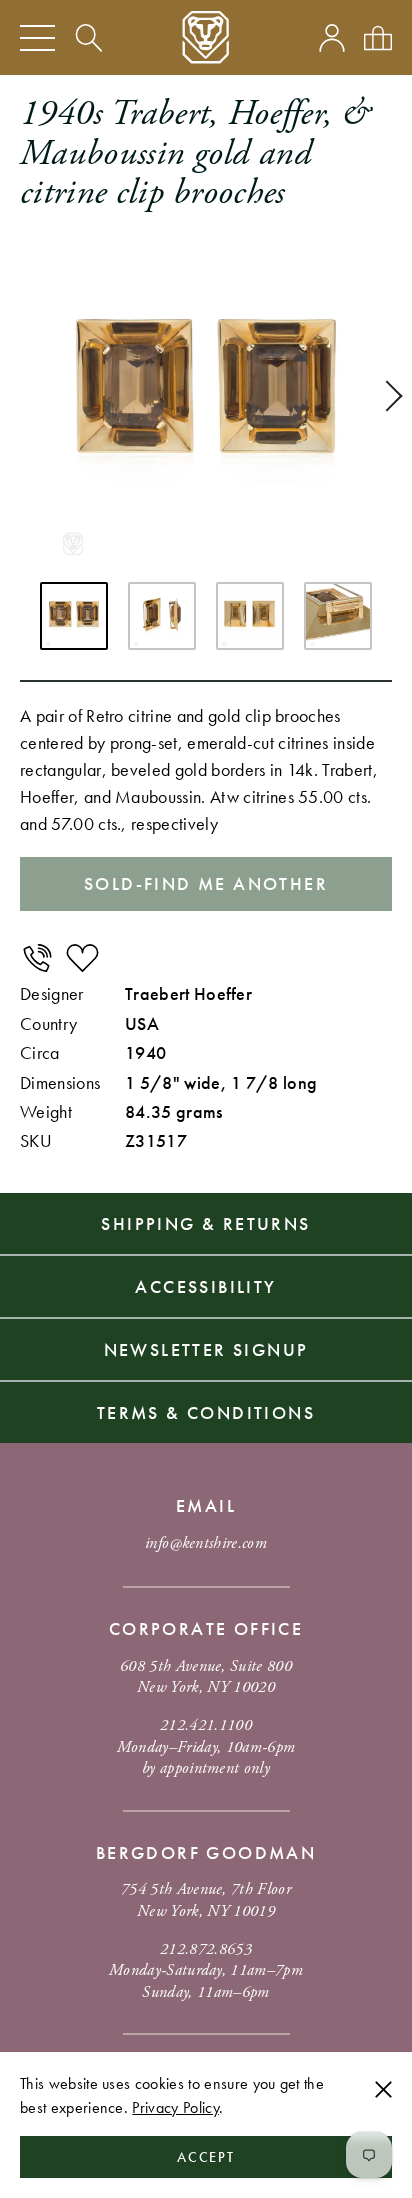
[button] (387, 396)
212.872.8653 (206, 1949)
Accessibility (205, 1286)
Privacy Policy (175, 2107)
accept (206, 2157)
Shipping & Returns (205, 1223)
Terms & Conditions (206, 1412)
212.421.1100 (206, 1725)
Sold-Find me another (206, 883)
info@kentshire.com (206, 1543)
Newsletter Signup (206, 1349)
